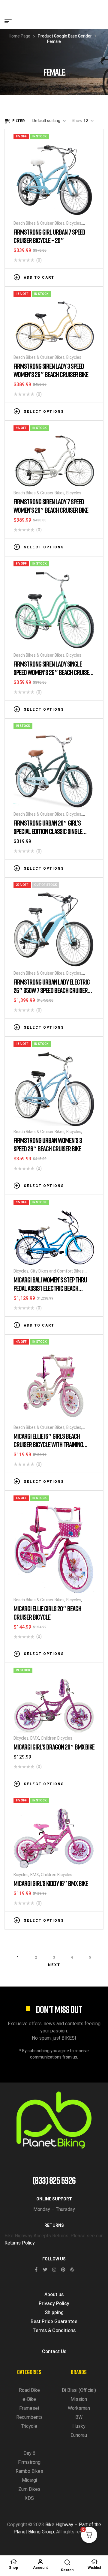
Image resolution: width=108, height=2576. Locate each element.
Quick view (91, 277)
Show (77, 121)
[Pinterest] (63, 2270)
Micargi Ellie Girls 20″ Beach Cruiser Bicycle (47, 1613)
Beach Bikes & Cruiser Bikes (39, 223)
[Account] (40, 2562)
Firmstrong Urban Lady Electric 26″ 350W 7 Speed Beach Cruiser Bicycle (52, 990)
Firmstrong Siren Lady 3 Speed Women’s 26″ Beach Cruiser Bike (51, 370)
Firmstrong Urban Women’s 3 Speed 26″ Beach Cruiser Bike (48, 1144)
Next (54, 1965)
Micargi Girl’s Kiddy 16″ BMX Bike (51, 1883)
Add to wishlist (73, 277)
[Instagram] (54, 2270)
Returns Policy (20, 2243)
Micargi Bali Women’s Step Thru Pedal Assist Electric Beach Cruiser (50, 1288)
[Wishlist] (94, 2562)
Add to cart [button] (39, 277)
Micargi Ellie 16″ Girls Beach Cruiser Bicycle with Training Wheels (48, 1444)
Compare (82, 277)
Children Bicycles (57, 1738)
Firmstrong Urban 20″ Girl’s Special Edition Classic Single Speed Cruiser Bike (48, 831)
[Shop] (13, 2562)
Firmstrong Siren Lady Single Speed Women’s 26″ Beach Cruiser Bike (53, 672)
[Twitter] (45, 2270)
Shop (13, 2568)
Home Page (19, 36)
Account (40, 2568)
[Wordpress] (72, 2270)
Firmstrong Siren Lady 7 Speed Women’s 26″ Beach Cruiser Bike (51, 506)
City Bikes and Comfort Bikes (57, 1271)
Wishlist (94, 2568)
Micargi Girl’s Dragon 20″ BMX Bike (54, 1747)
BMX (35, 1738)
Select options (44, 412)
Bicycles (74, 223)
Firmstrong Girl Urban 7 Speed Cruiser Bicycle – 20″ (49, 236)
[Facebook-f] (36, 2270)
